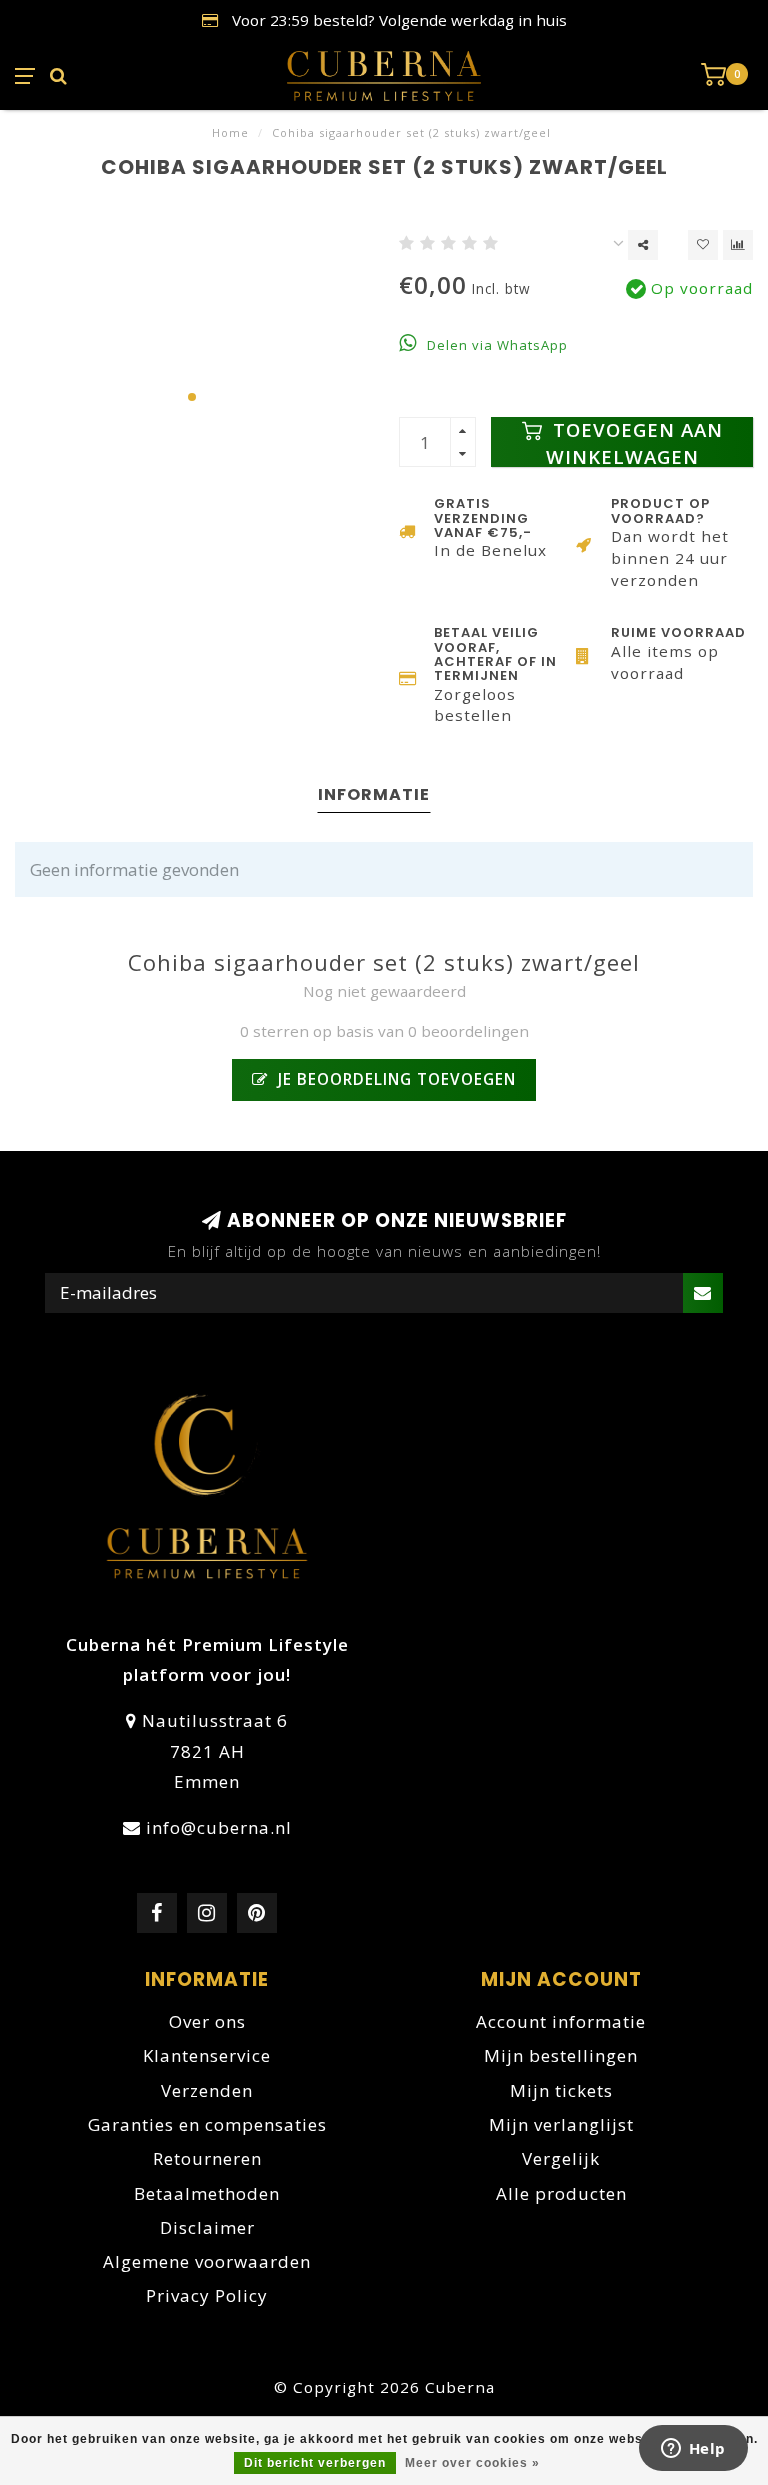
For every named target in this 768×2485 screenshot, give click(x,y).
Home (230, 132)
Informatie (374, 794)
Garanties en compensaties (207, 2124)
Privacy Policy (207, 2295)
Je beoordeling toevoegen (394, 1079)
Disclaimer (207, 2227)
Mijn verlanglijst (561, 2124)
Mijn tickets (561, 2090)
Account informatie (561, 2021)
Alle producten (561, 2193)
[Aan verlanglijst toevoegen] (703, 245)
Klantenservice (207, 2055)
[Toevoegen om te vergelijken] (738, 245)
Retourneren (207, 2158)
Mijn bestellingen (561, 2055)
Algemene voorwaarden (207, 2261)
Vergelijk (561, 2158)
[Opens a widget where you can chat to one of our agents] (693, 2450)
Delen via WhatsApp (495, 345)
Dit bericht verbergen (315, 2463)
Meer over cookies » (472, 2463)
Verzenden (207, 2090)
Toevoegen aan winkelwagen (634, 442)
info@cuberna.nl (219, 1827)
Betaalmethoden (207, 2193)
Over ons (207, 2021)
